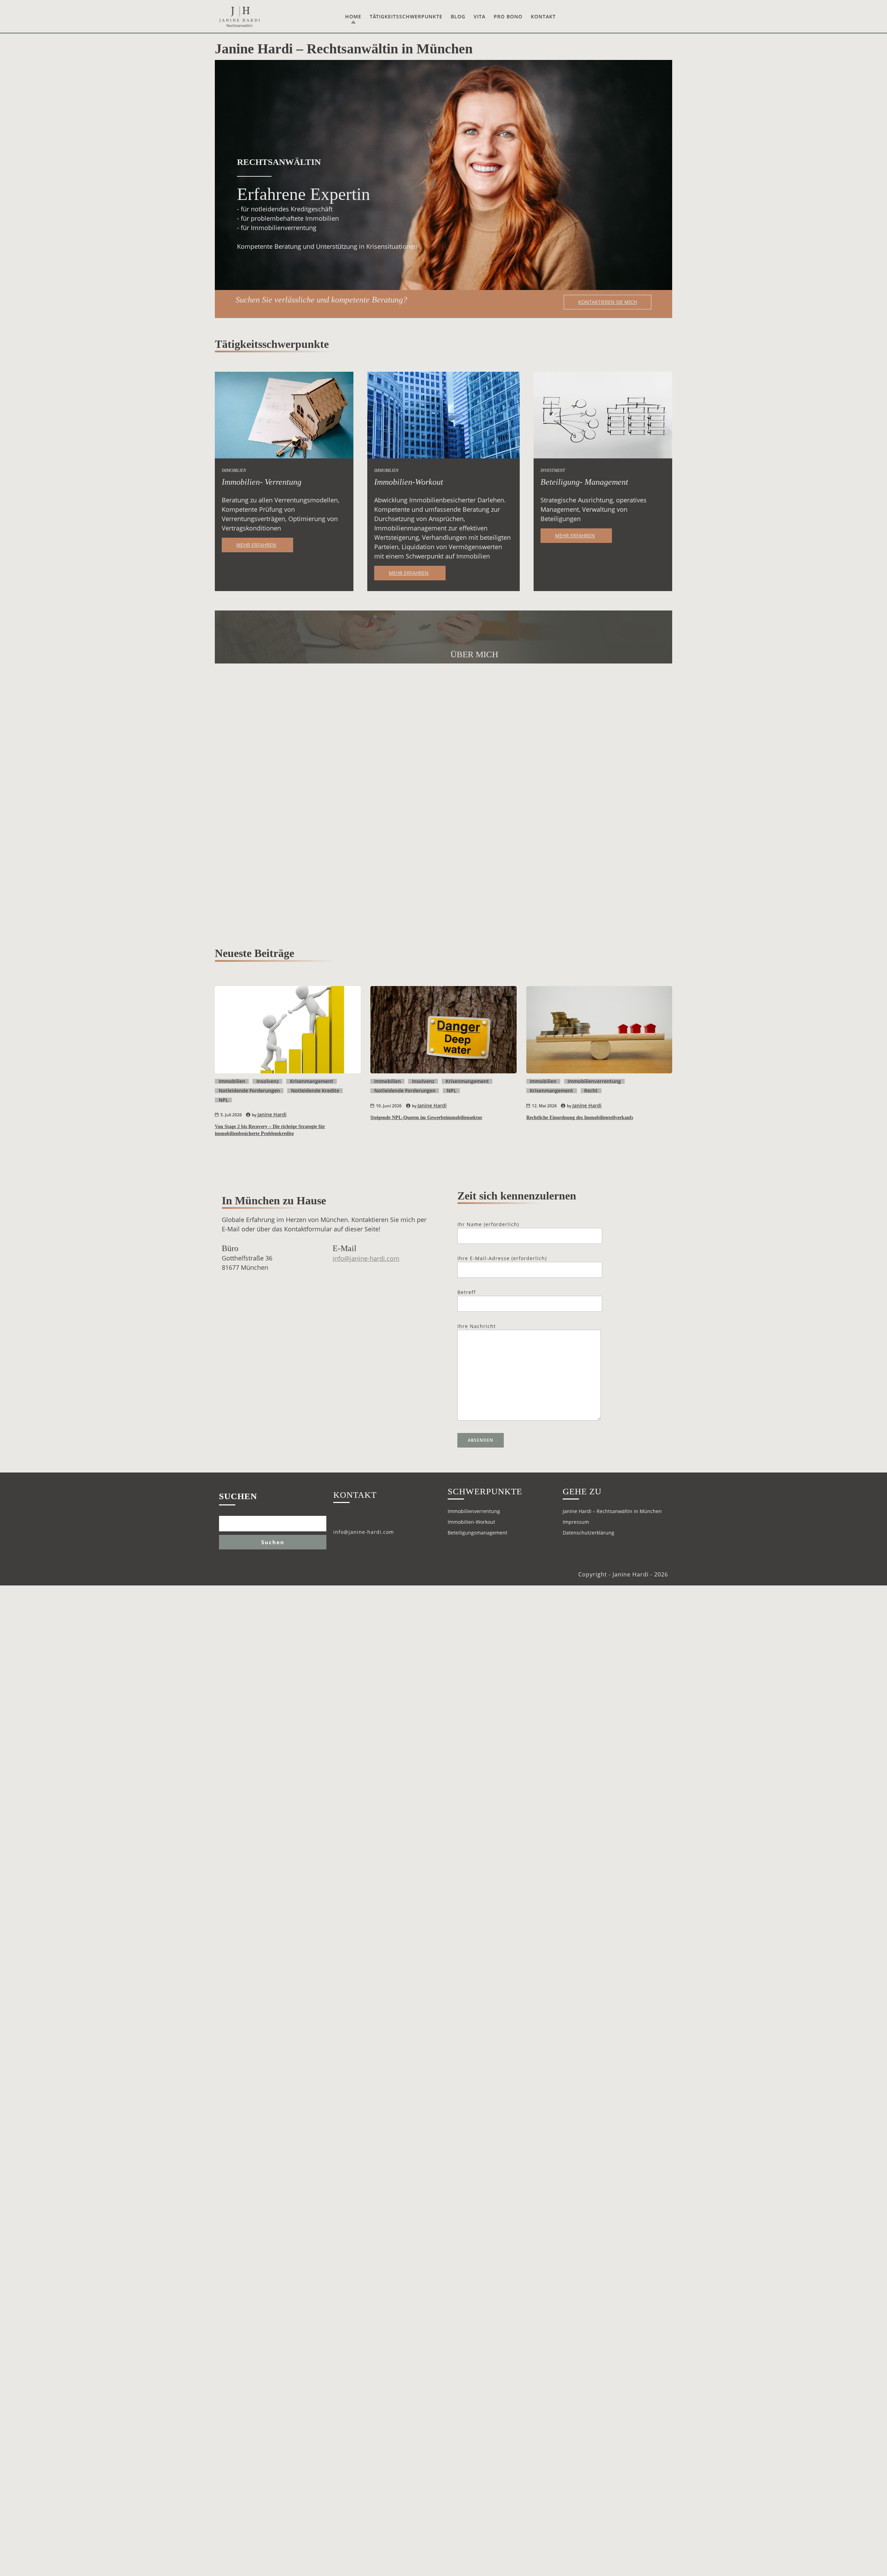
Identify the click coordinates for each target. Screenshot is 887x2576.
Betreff (467, 1292)
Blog (458, 16)
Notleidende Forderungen (249, 1091)
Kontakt (543, 16)
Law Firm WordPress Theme (540, 1575)
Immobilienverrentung (594, 1081)
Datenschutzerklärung (589, 1533)
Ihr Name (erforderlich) (488, 1224)
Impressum (576, 1522)
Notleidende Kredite (315, 1091)
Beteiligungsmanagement (477, 1533)
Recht (591, 1091)
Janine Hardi (272, 1114)
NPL (223, 1100)
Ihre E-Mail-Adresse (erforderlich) (502, 1258)
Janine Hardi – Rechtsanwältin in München (612, 1511)
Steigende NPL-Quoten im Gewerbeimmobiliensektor (426, 1118)
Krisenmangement (312, 1081)
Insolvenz (268, 1081)
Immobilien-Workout (471, 1522)
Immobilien (232, 1081)
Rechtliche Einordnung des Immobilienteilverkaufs (580, 1118)
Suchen (238, 1496)
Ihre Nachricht (477, 1326)
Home (353, 16)
